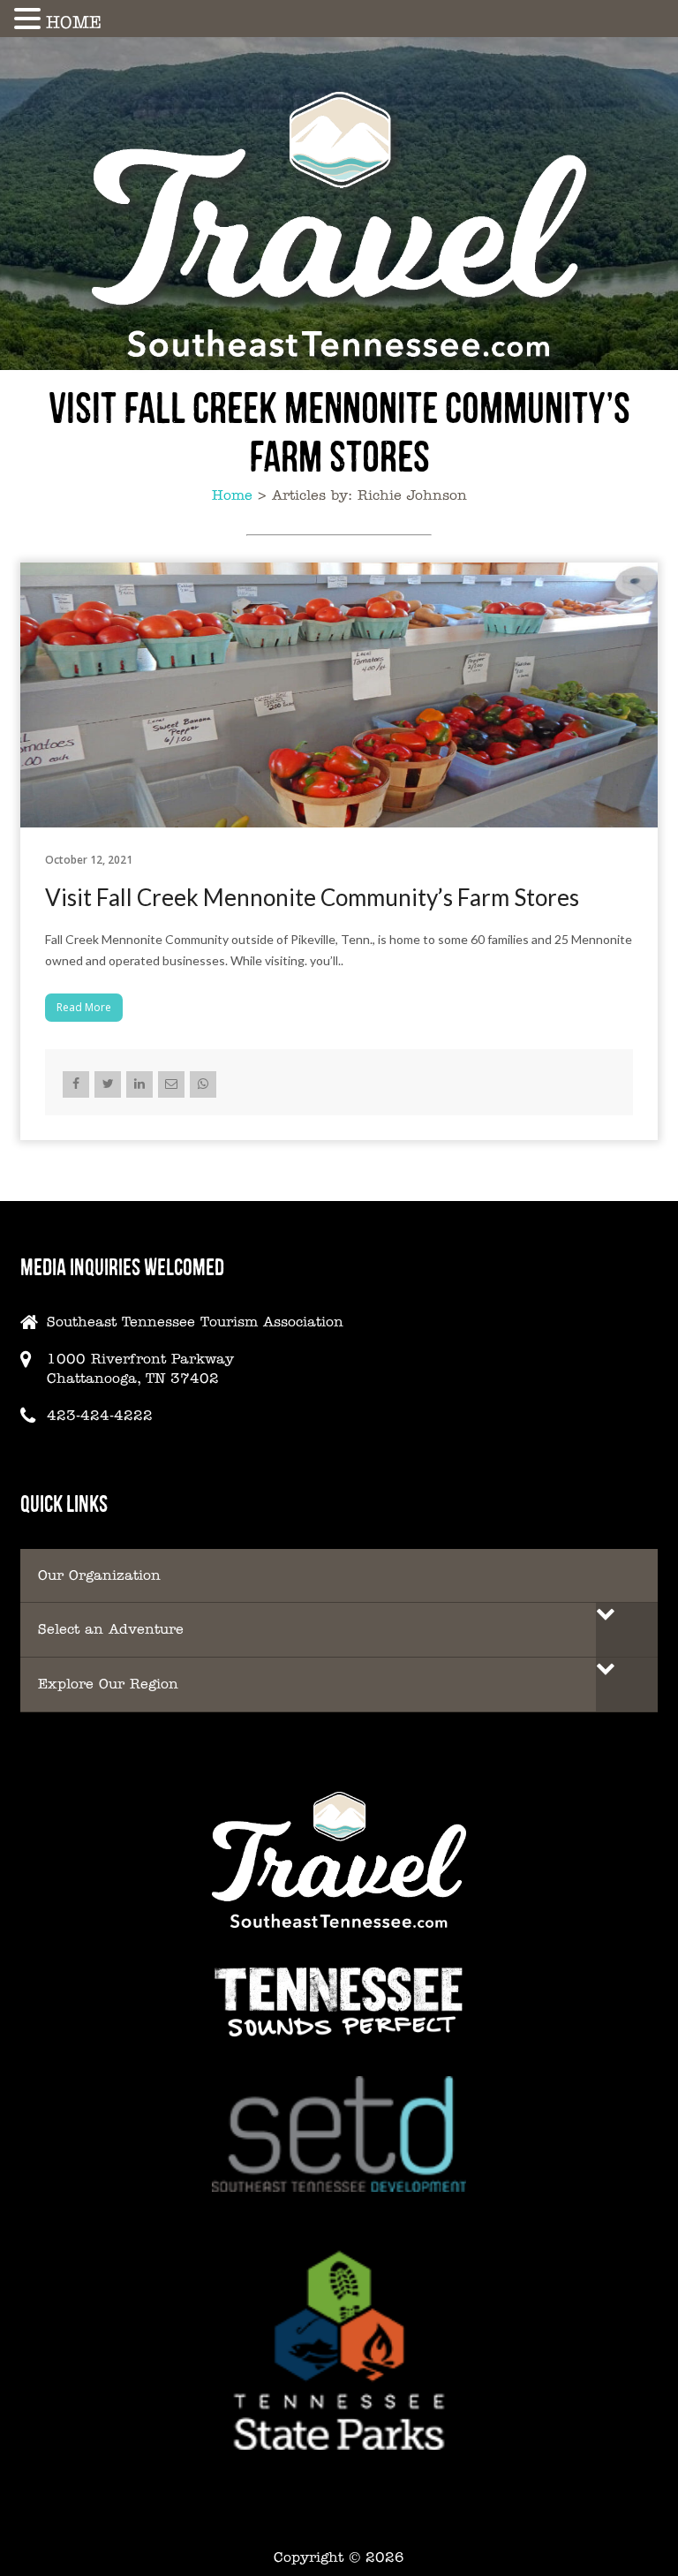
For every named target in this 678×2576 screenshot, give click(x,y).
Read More (84, 1007)
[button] (30, 19)
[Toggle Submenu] (627, 1630)
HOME (74, 22)
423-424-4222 (100, 1415)
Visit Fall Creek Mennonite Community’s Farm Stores (312, 897)
